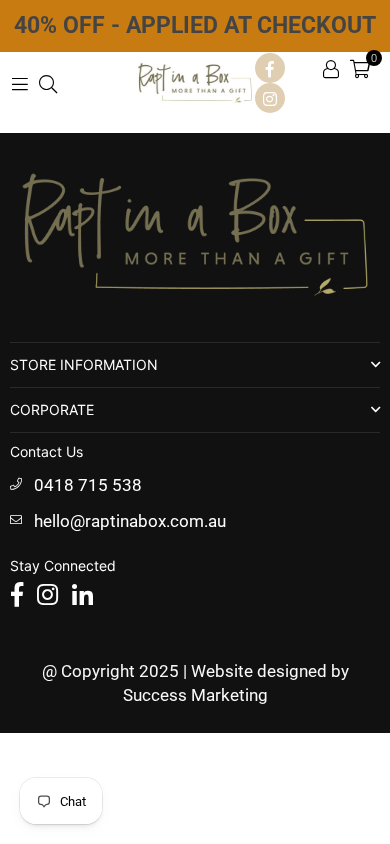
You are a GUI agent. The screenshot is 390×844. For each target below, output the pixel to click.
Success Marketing (195, 695)
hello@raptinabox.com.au (130, 521)
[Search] (48, 83)
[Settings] (331, 68)
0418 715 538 (88, 485)
